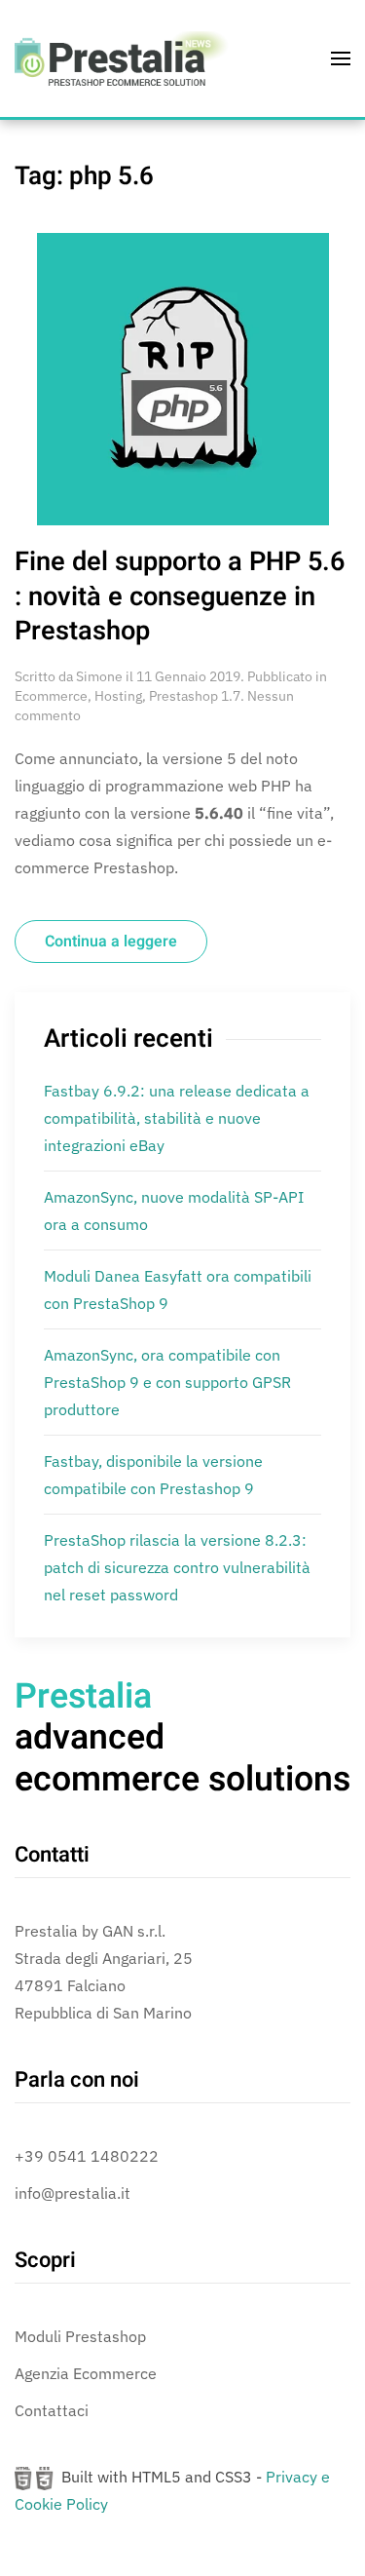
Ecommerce (51, 696)
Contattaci (52, 2410)
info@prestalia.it (73, 2193)
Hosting (118, 696)
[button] (341, 58)
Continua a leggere (111, 942)
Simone (99, 676)
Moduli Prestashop (80, 2336)
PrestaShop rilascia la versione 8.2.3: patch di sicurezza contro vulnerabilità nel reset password (177, 1567)
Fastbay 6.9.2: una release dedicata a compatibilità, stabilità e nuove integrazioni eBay (177, 1118)
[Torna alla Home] (122, 58)
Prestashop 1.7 (195, 696)
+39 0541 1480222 (87, 2156)
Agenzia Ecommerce (86, 2373)
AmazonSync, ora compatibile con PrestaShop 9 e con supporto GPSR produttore (167, 1382)
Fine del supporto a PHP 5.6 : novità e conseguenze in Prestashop (180, 596)
